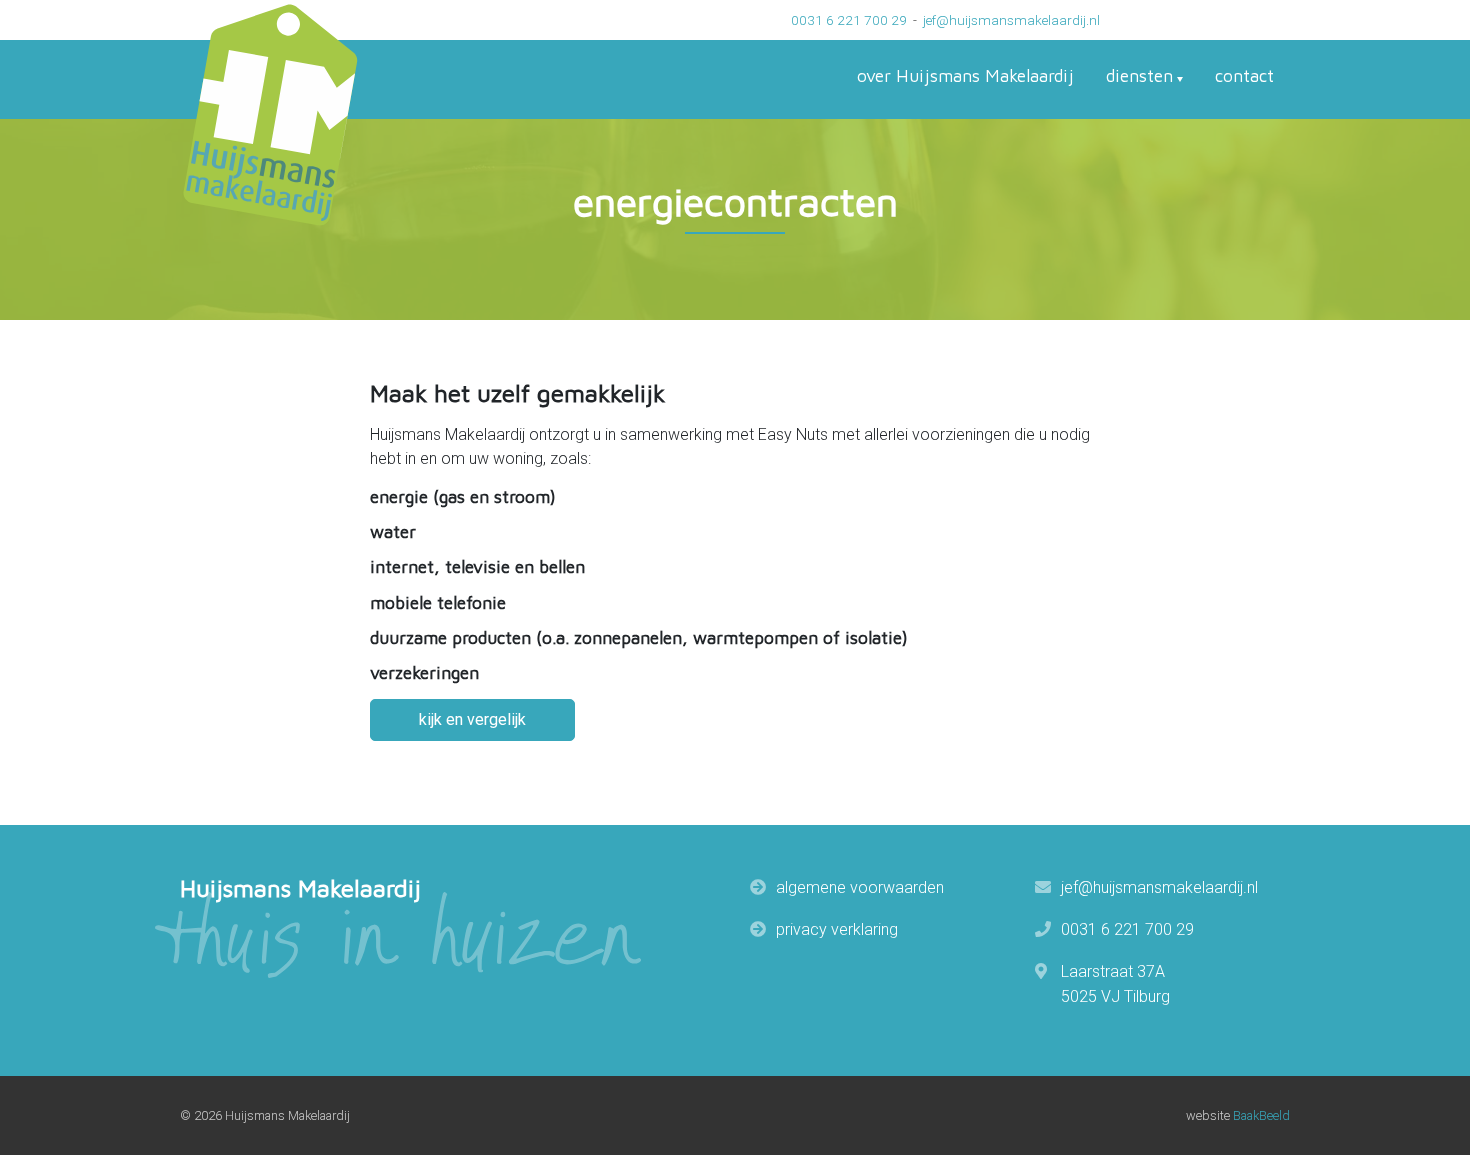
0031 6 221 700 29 (849, 20)
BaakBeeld (1261, 1115)
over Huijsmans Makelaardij (965, 75)
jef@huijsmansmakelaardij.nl (1011, 20)
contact (1244, 75)
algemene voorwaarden (860, 887)
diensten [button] (1139, 75)
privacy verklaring (837, 929)
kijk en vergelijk (472, 719)
